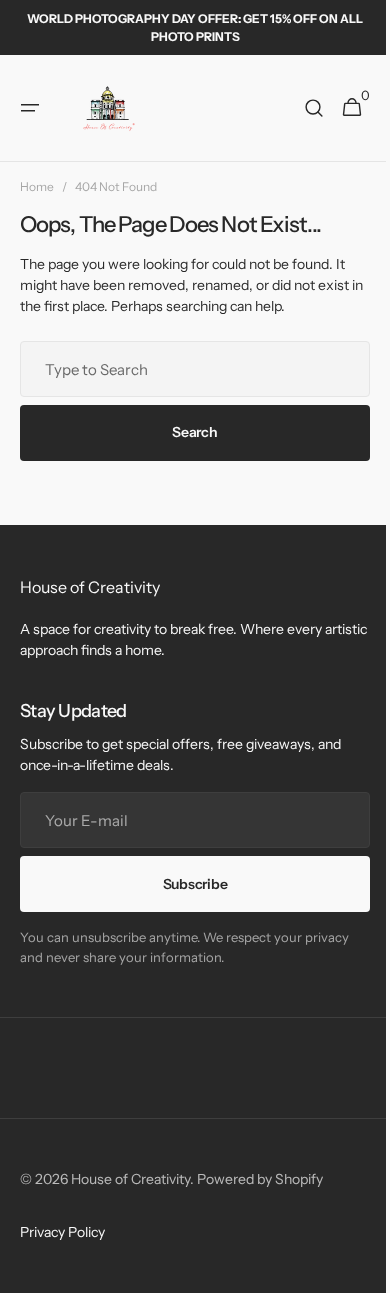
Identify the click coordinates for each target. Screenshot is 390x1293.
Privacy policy (62, 1232)
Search (187, 432)
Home (37, 186)
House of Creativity (130, 1179)
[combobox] (187, 369)
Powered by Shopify (260, 1179)
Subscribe (187, 884)
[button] (30, 108)
